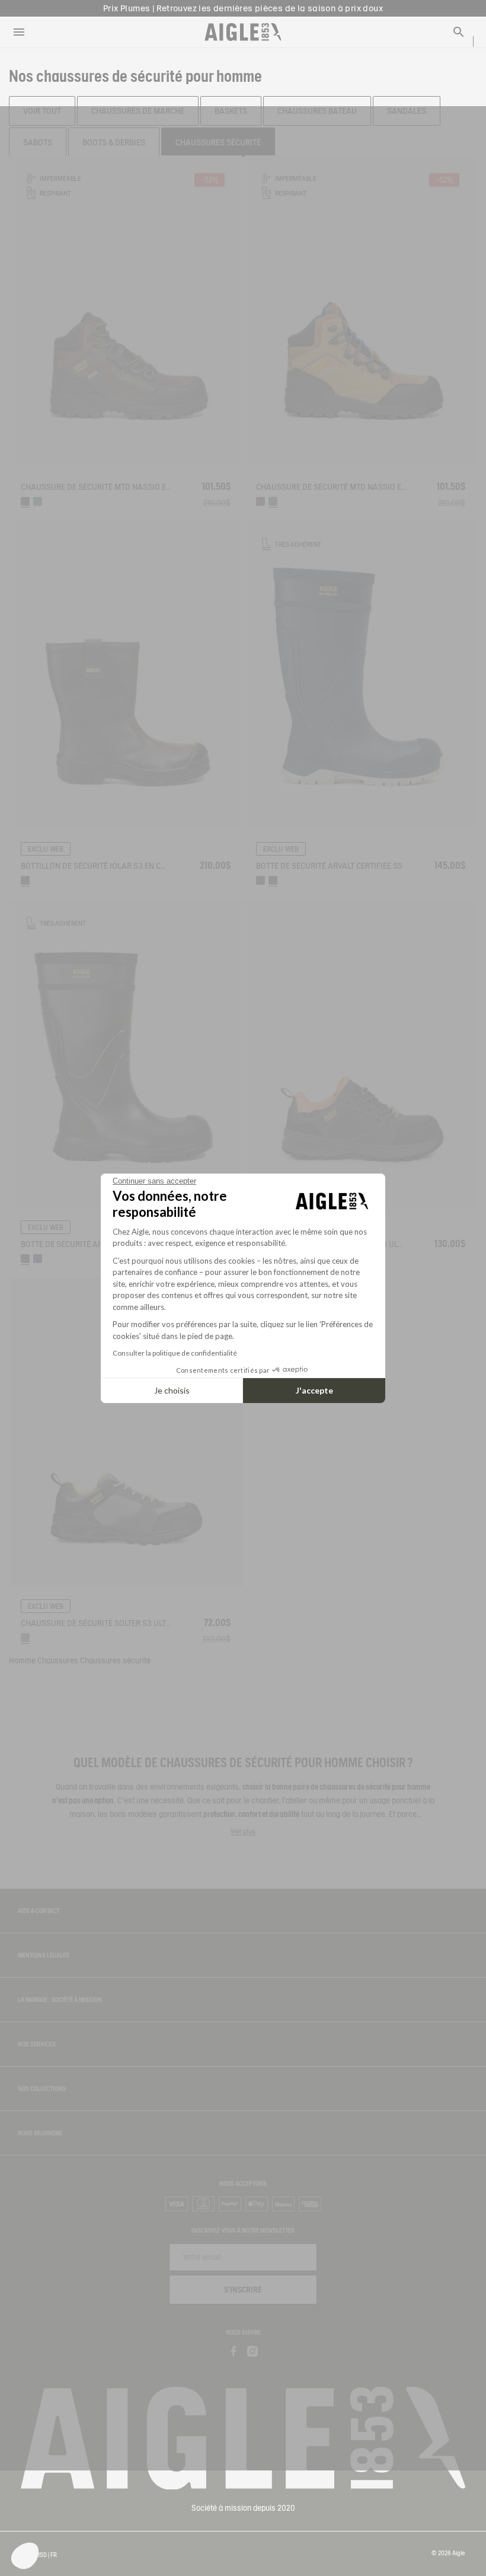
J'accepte (314, 1390)
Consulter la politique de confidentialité (175, 1353)
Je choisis (172, 1390)
